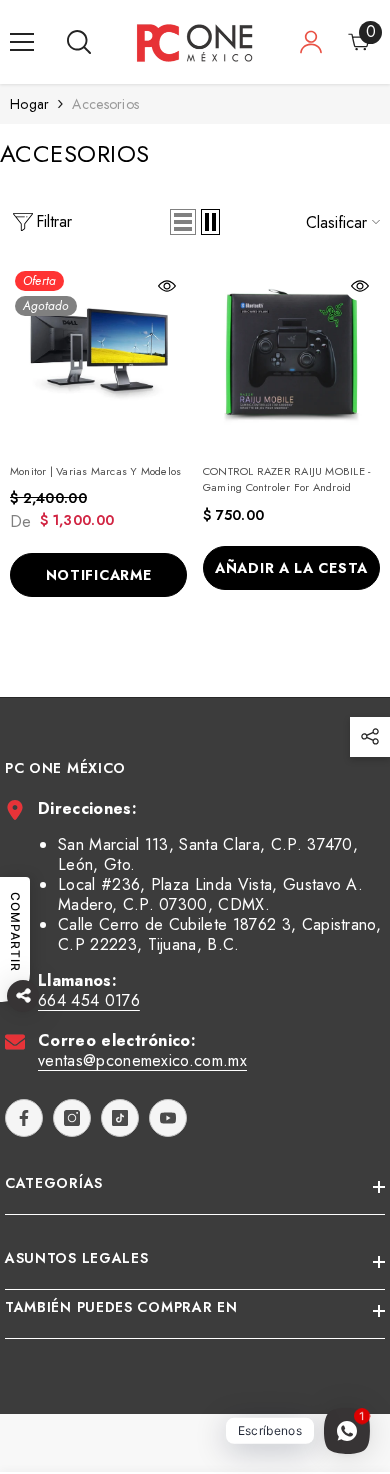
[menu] (22, 42)
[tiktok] (120, 1118)
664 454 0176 (89, 1000)
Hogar (29, 104)
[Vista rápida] (167, 286)
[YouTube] (168, 1118)
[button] (183, 222)
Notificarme (99, 575)
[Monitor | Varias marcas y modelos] (98, 354)
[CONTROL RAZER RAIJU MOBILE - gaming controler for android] (291, 354)
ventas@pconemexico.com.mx (142, 1060)
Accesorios (105, 104)
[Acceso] (311, 42)
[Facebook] (24, 1118)
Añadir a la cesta (291, 568)
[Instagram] (72, 1118)
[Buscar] (79, 42)
